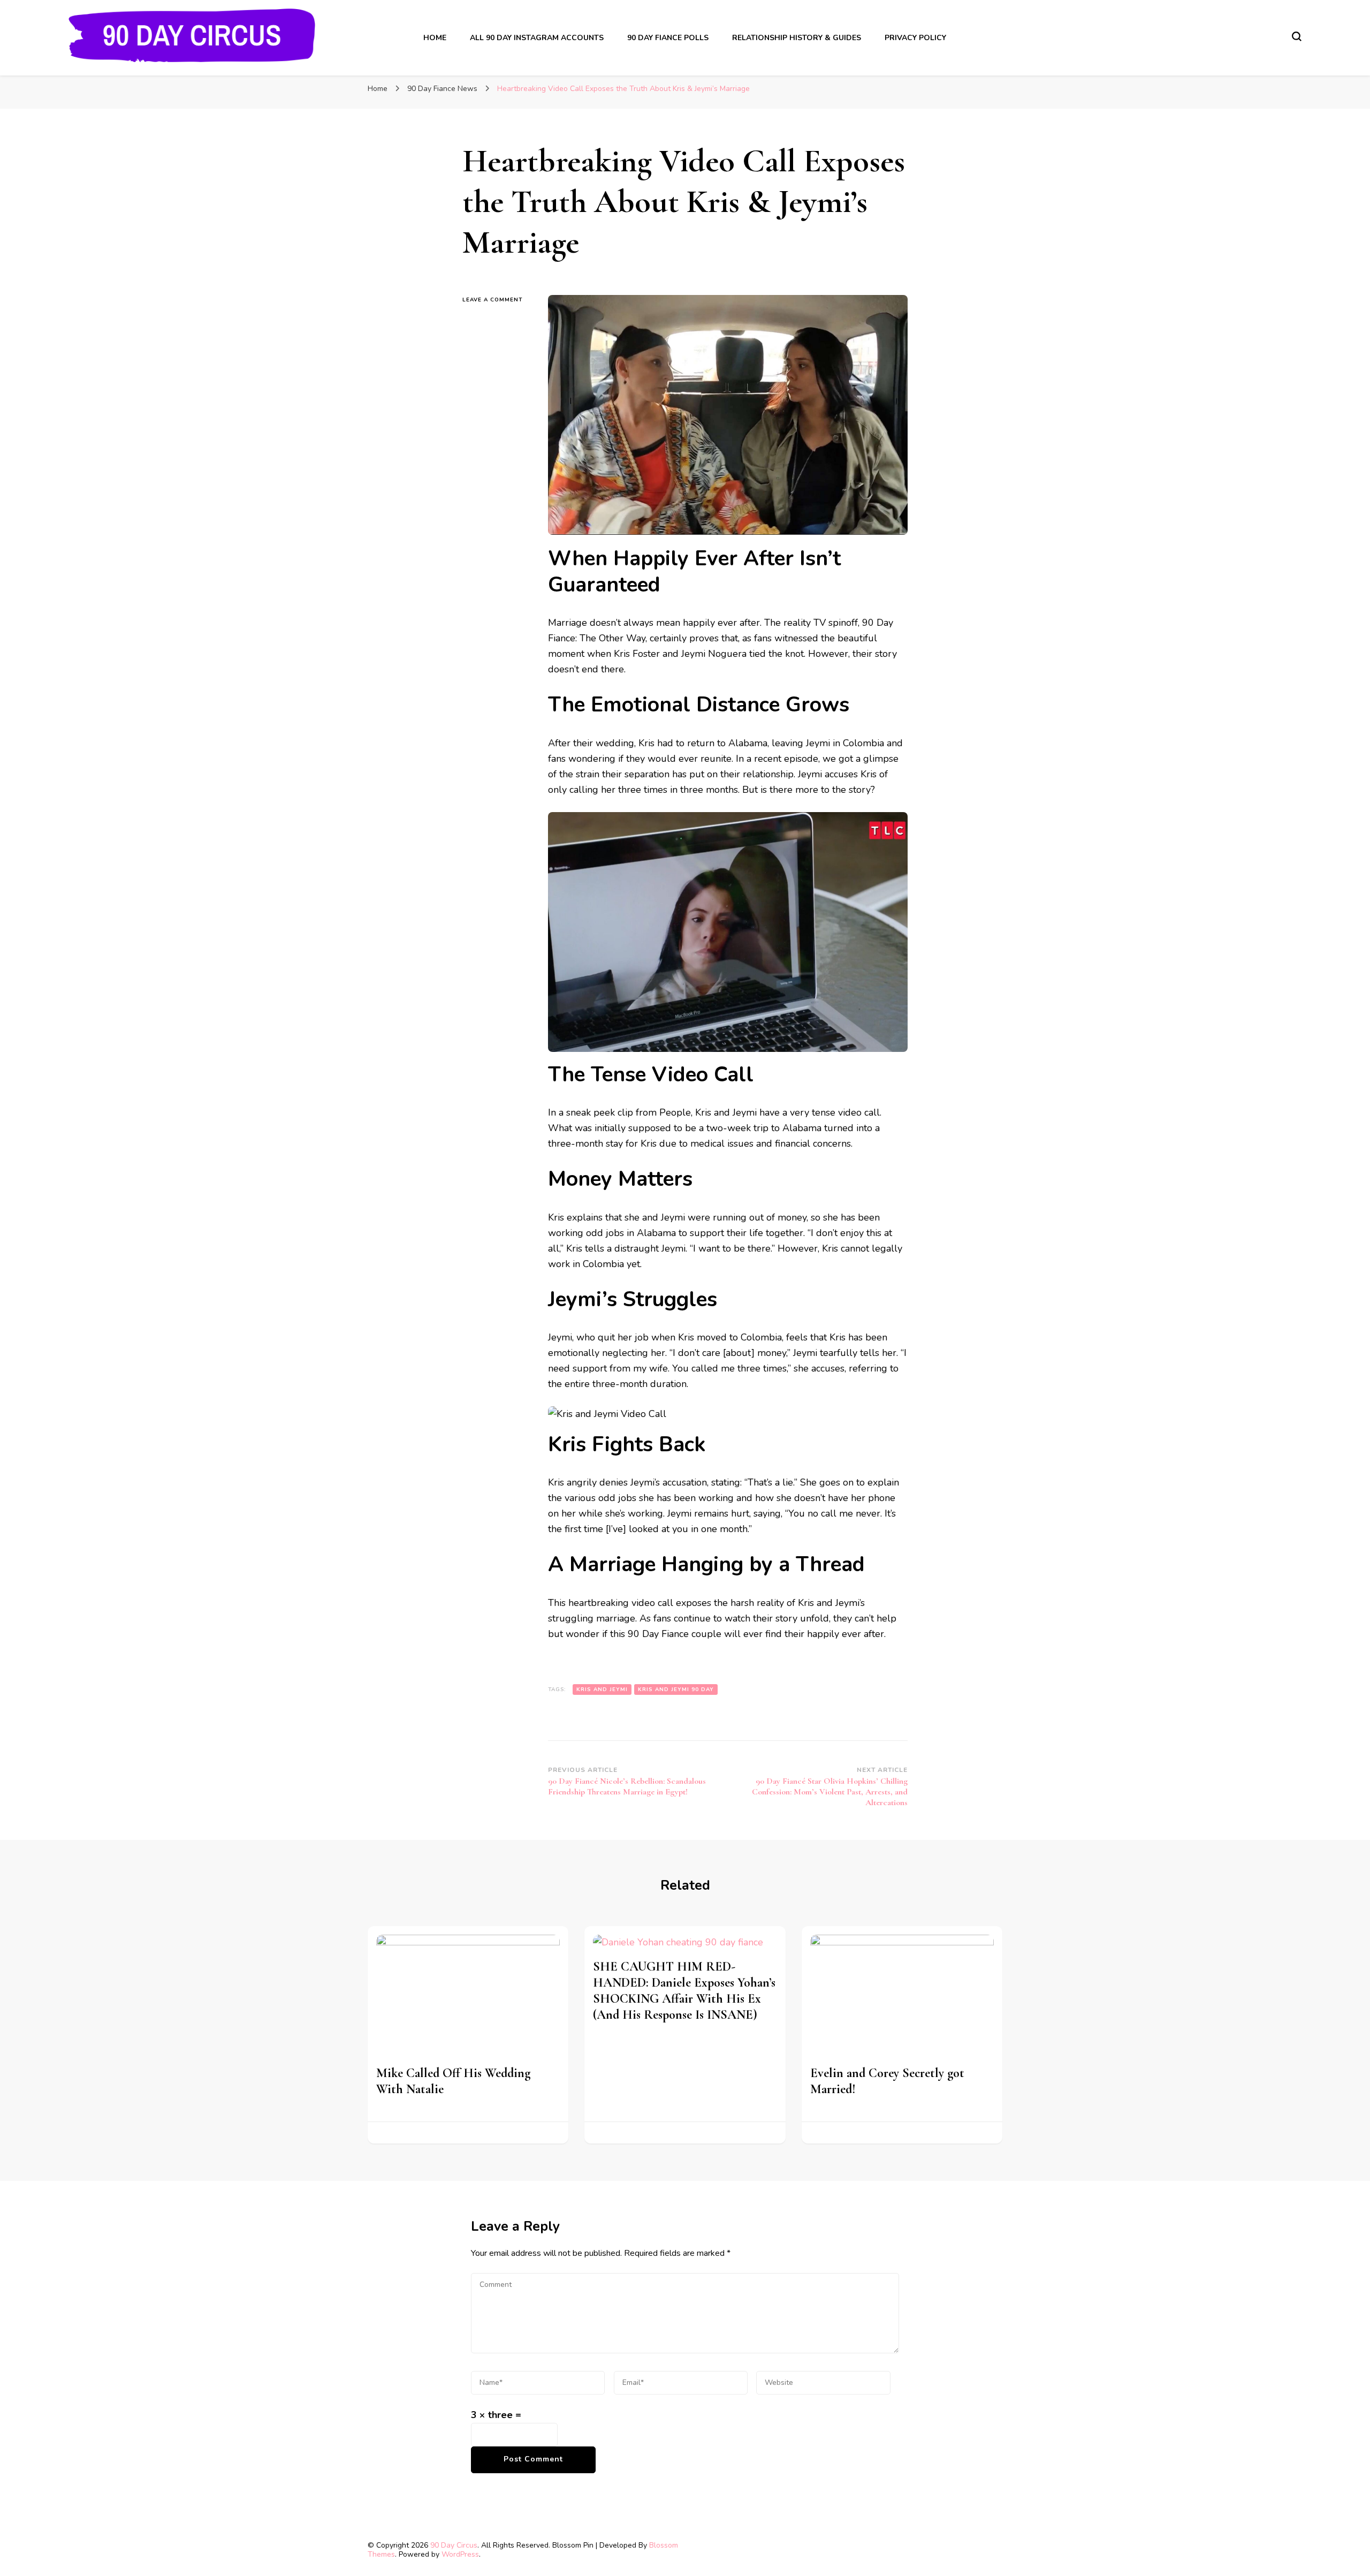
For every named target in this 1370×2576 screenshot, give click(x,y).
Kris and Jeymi (602, 1689)
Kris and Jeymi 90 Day (676, 1689)
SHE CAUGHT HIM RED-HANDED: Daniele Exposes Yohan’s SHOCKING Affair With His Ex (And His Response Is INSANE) (684, 1991)
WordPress (460, 2554)
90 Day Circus (454, 2545)
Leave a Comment (497, 299)
